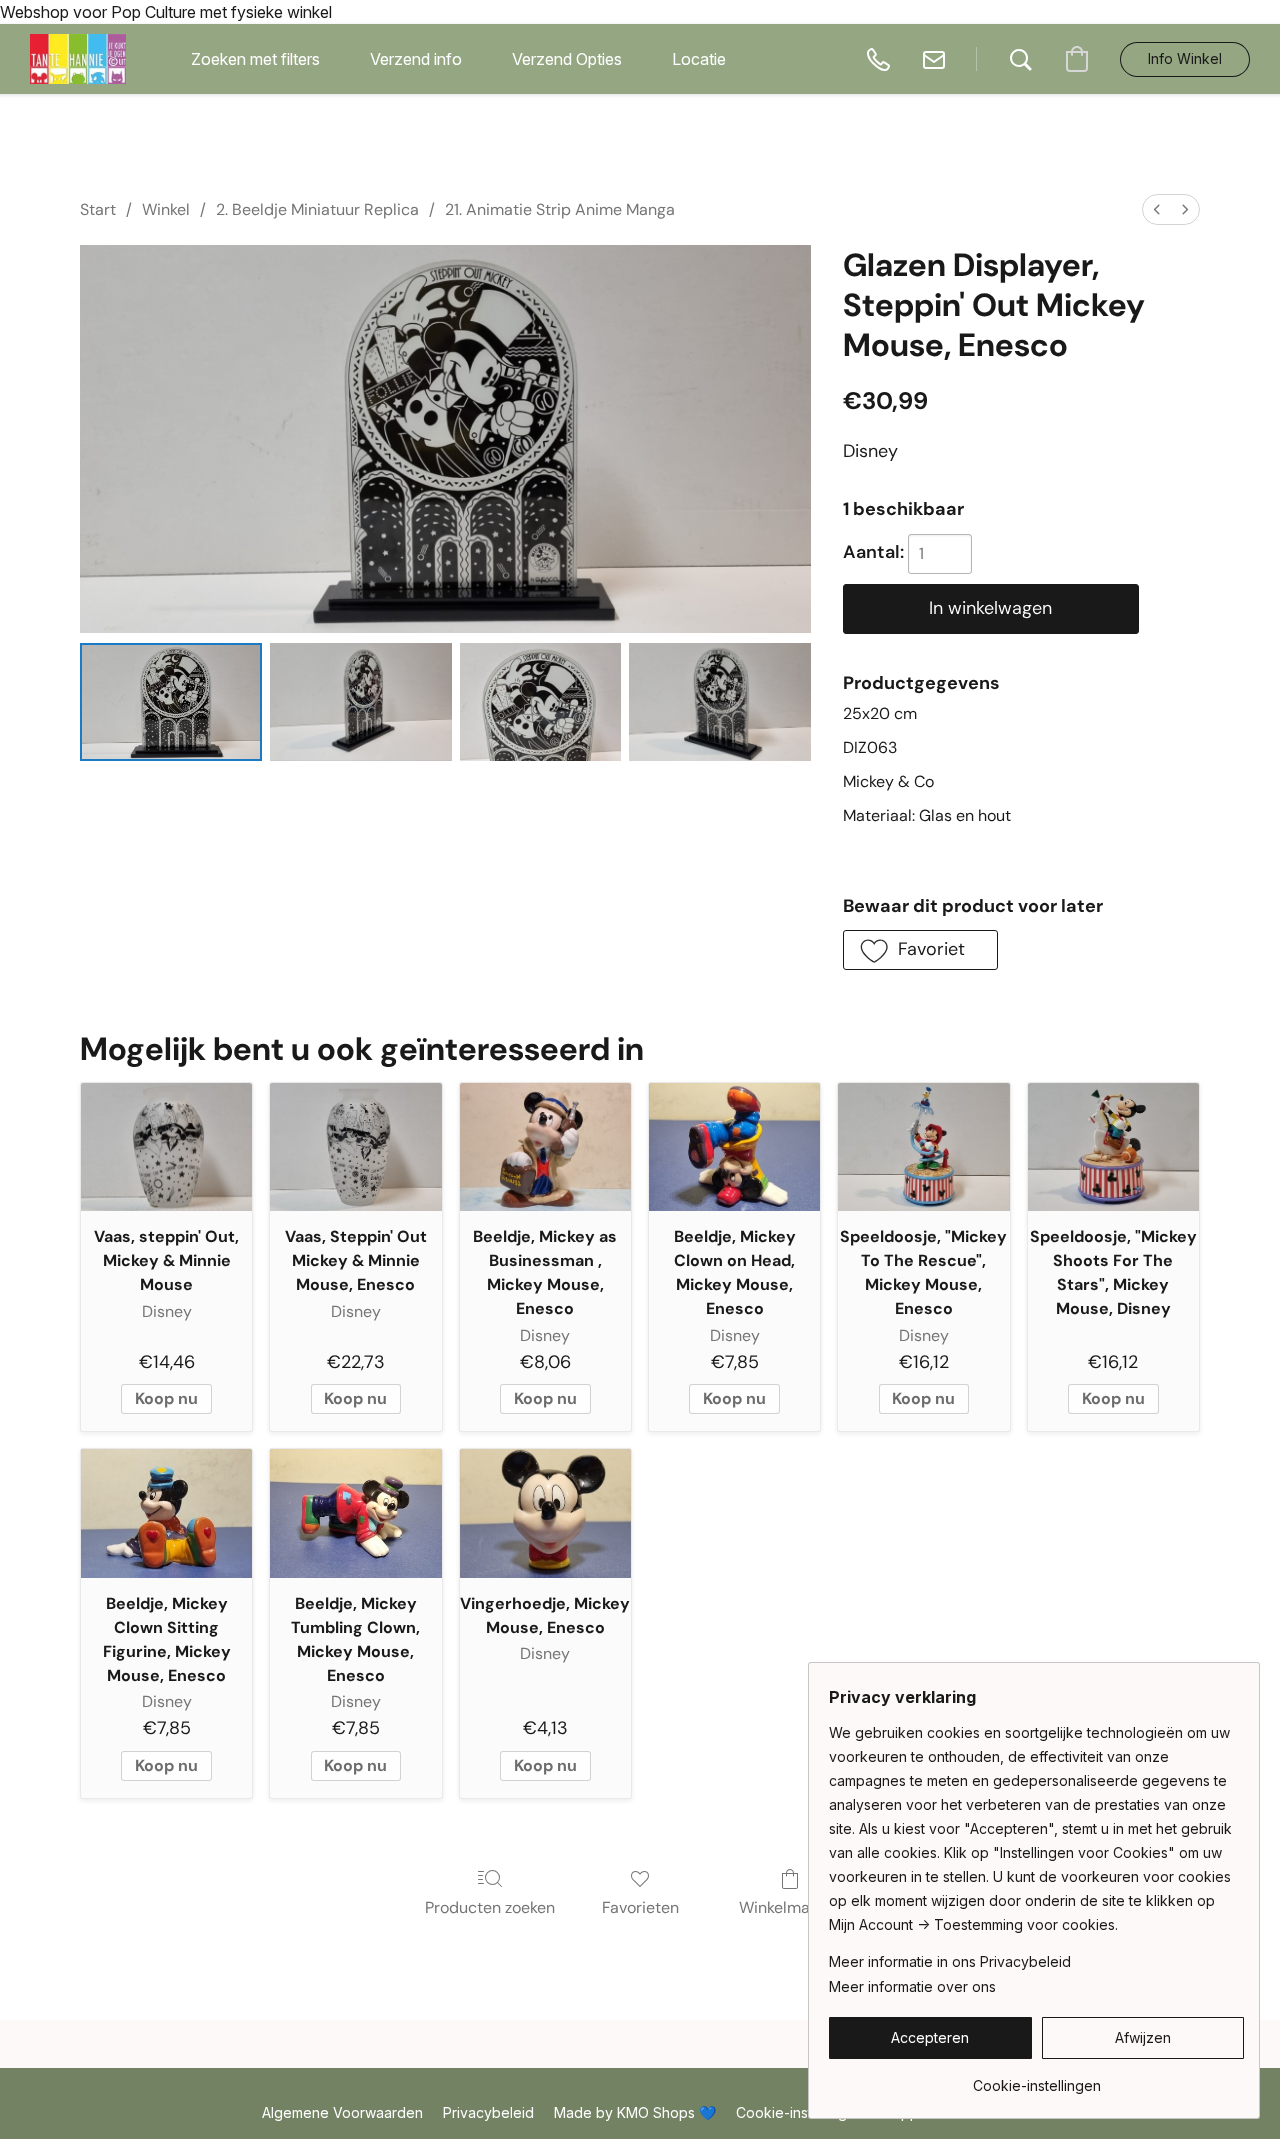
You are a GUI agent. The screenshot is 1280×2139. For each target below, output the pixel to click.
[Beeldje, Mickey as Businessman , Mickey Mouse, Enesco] (545, 1147)
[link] (1036, 2078)
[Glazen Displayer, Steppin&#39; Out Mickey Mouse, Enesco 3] (720, 702)
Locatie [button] (699, 59)
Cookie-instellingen (800, 2112)
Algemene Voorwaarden (342, 2112)
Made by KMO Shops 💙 (635, 2112)
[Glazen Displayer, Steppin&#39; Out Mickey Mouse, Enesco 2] (540, 702)
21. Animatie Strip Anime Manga (560, 209)
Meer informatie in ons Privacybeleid (950, 1961)
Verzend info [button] (416, 59)
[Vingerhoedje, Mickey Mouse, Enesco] (545, 1513)
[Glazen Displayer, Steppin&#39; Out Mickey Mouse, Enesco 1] (361, 702)
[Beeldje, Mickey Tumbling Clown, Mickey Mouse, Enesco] (355, 1513)
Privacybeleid (488, 2112)
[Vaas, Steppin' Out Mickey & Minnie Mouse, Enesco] (355, 1147)
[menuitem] (1157, 209)
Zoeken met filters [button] (255, 59)
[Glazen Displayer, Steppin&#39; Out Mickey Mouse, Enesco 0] (171, 702)
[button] (78, 59)
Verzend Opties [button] (567, 59)
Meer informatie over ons (912, 1986)
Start (98, 209)
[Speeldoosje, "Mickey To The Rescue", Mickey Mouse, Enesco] (923, 1147)
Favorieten (640, 1907)
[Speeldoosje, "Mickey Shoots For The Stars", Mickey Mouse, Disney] (1113, 1147)
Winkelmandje (790, 1907)
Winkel (166, 209)
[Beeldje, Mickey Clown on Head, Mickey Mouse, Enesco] (734, 1147)
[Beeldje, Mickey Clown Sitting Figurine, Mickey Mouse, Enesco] (166, 1513)
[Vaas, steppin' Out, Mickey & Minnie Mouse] (166, 1147)
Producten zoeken (490, 1907)
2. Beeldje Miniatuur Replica (317, 209)
